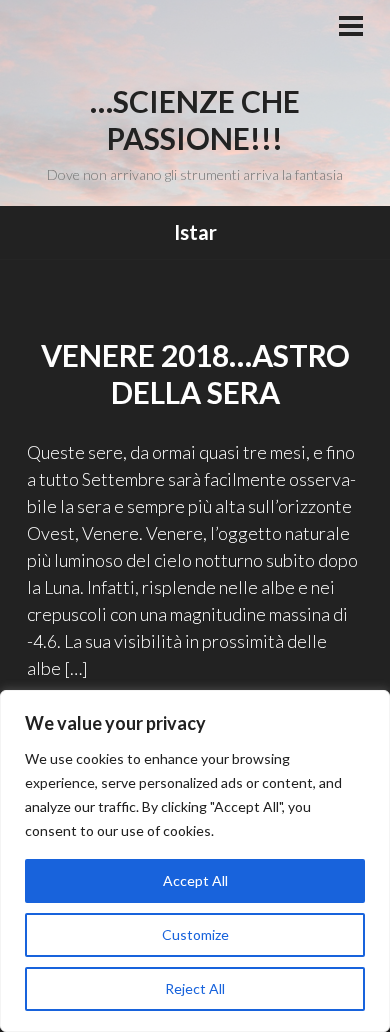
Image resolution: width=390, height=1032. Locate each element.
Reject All (195, 988)
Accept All (195, 880)
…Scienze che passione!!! (195, 120)
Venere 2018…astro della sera (195, 374)
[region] (195, 861)
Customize (195, 934)
